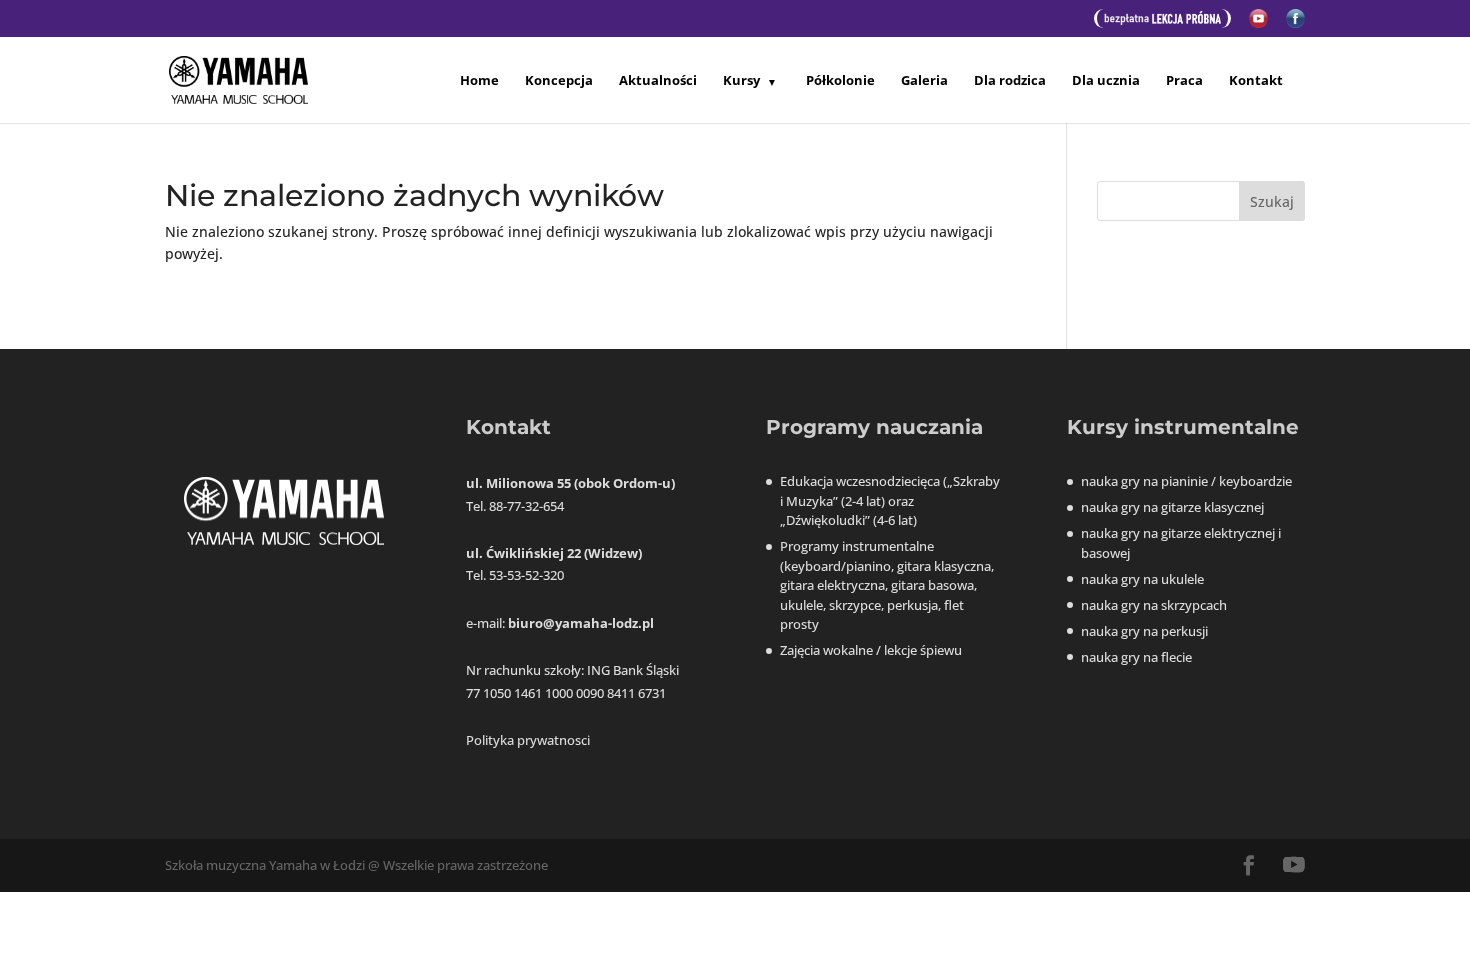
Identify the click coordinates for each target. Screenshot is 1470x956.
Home (479, 80)
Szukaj (1272, 201)
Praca (1184, 80)
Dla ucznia (1106, 80)
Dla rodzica (1010, 80)
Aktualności (658, 80)
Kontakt (1256, 80)
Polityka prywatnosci (528, 740)
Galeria (924, 80)
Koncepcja (559, 80)
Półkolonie (840, 80)
